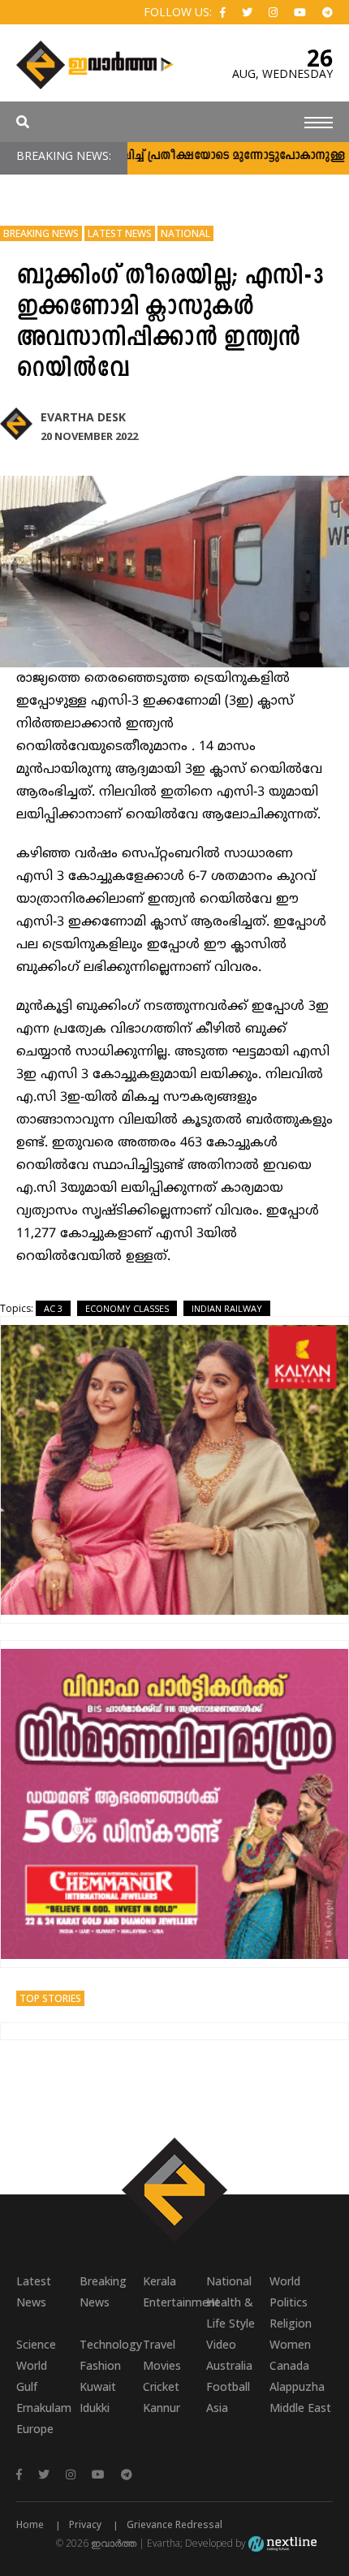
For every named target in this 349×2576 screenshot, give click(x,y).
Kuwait (98, 2386)
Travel (159, 2344)
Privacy (85, 2524)
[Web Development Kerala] (282, 2543)
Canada (289, 2365)
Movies (162, 2365)
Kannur (162, 2408)
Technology (111, 2344)
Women (290, 2344)
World (285, 2281)
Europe (35, 2429)
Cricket (161, 2386)
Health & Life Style (231, 2313)
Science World (36, 2355)
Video (221, 2344)
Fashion (100, 2365)
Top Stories (50, 1998)
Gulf (27, 2386)
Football (228, 2386)
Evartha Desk (83, 417)
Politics (289, 2302)
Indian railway (227, 1308)
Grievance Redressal (174, 2524)
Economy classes (127, 1308)
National (185, 233)
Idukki (95, 2408)
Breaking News (41, 233)
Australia (229, 2365)
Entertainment (174, 2302)
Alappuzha (297, 2386)
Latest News (120, 233)
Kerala (159, 2281)
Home (30, 2524)
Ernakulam (44, 2408)
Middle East (300, 2408)
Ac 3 (53, 1308)
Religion (291, 2323)
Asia (217, 2408)
